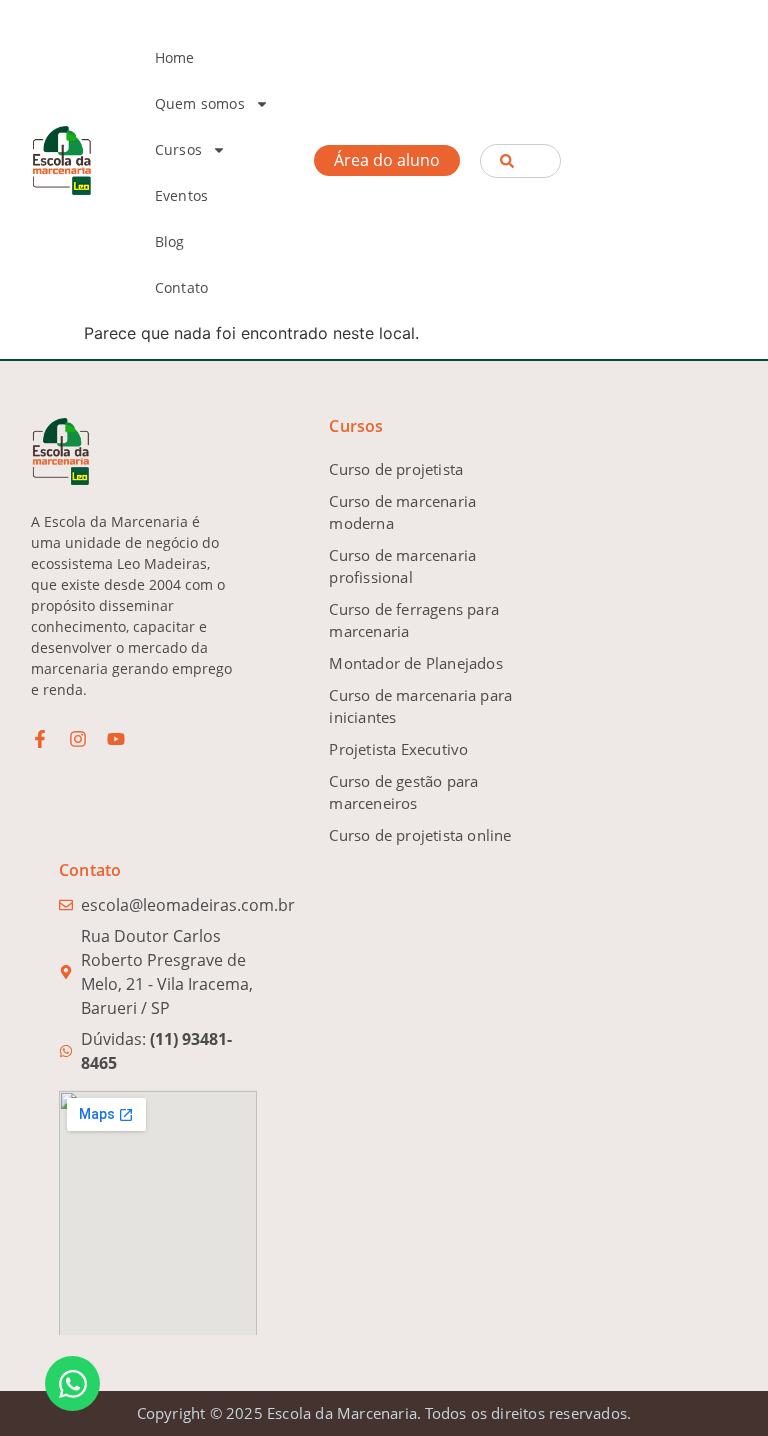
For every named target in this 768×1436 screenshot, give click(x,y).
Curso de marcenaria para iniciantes (420, 706)
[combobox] (520, 161)
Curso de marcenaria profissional (402, 566)
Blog (170, 241)
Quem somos (200, 103)
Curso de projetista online (420, 835)
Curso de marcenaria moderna (402, 512)
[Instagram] (78, 739)
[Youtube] (116, 739)
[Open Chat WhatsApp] (72, 1383)
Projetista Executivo (398, 749)
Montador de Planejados (415, 663)
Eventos (181, 195)
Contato (181, 287)
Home (175, 57)
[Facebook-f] (40, 739)
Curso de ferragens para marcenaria (414, 620)
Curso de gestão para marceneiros (403, 792)
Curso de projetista (396, 469)
